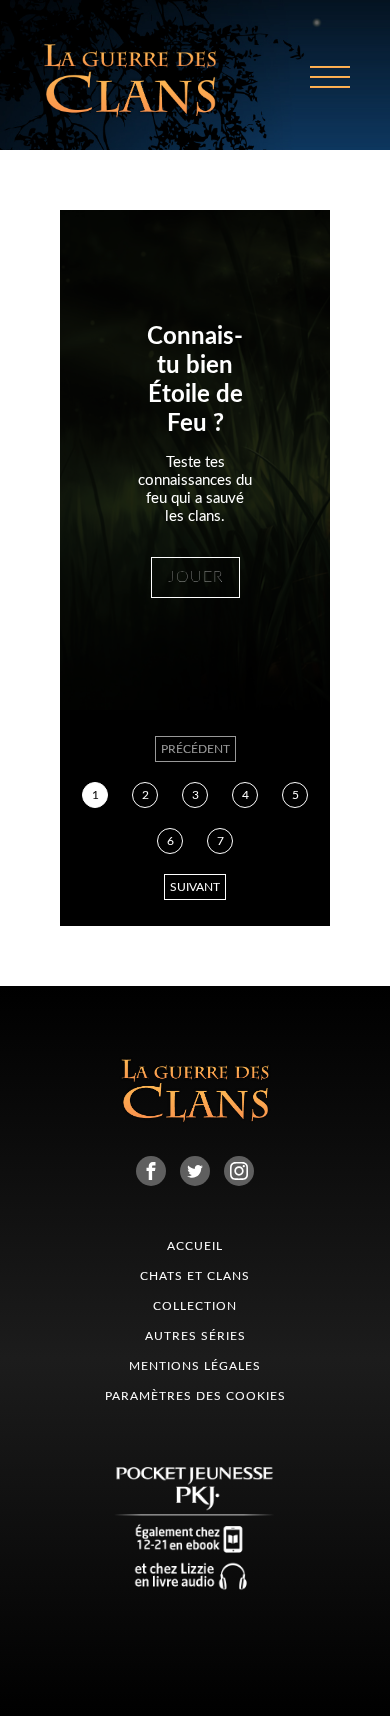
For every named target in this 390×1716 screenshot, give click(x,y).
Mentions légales (195, 1366)
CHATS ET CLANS (195, 1276)
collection (195, 1306)
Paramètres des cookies (195, 1396)
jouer (195, 577)
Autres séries (195, 1336)
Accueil (195, 1246)
